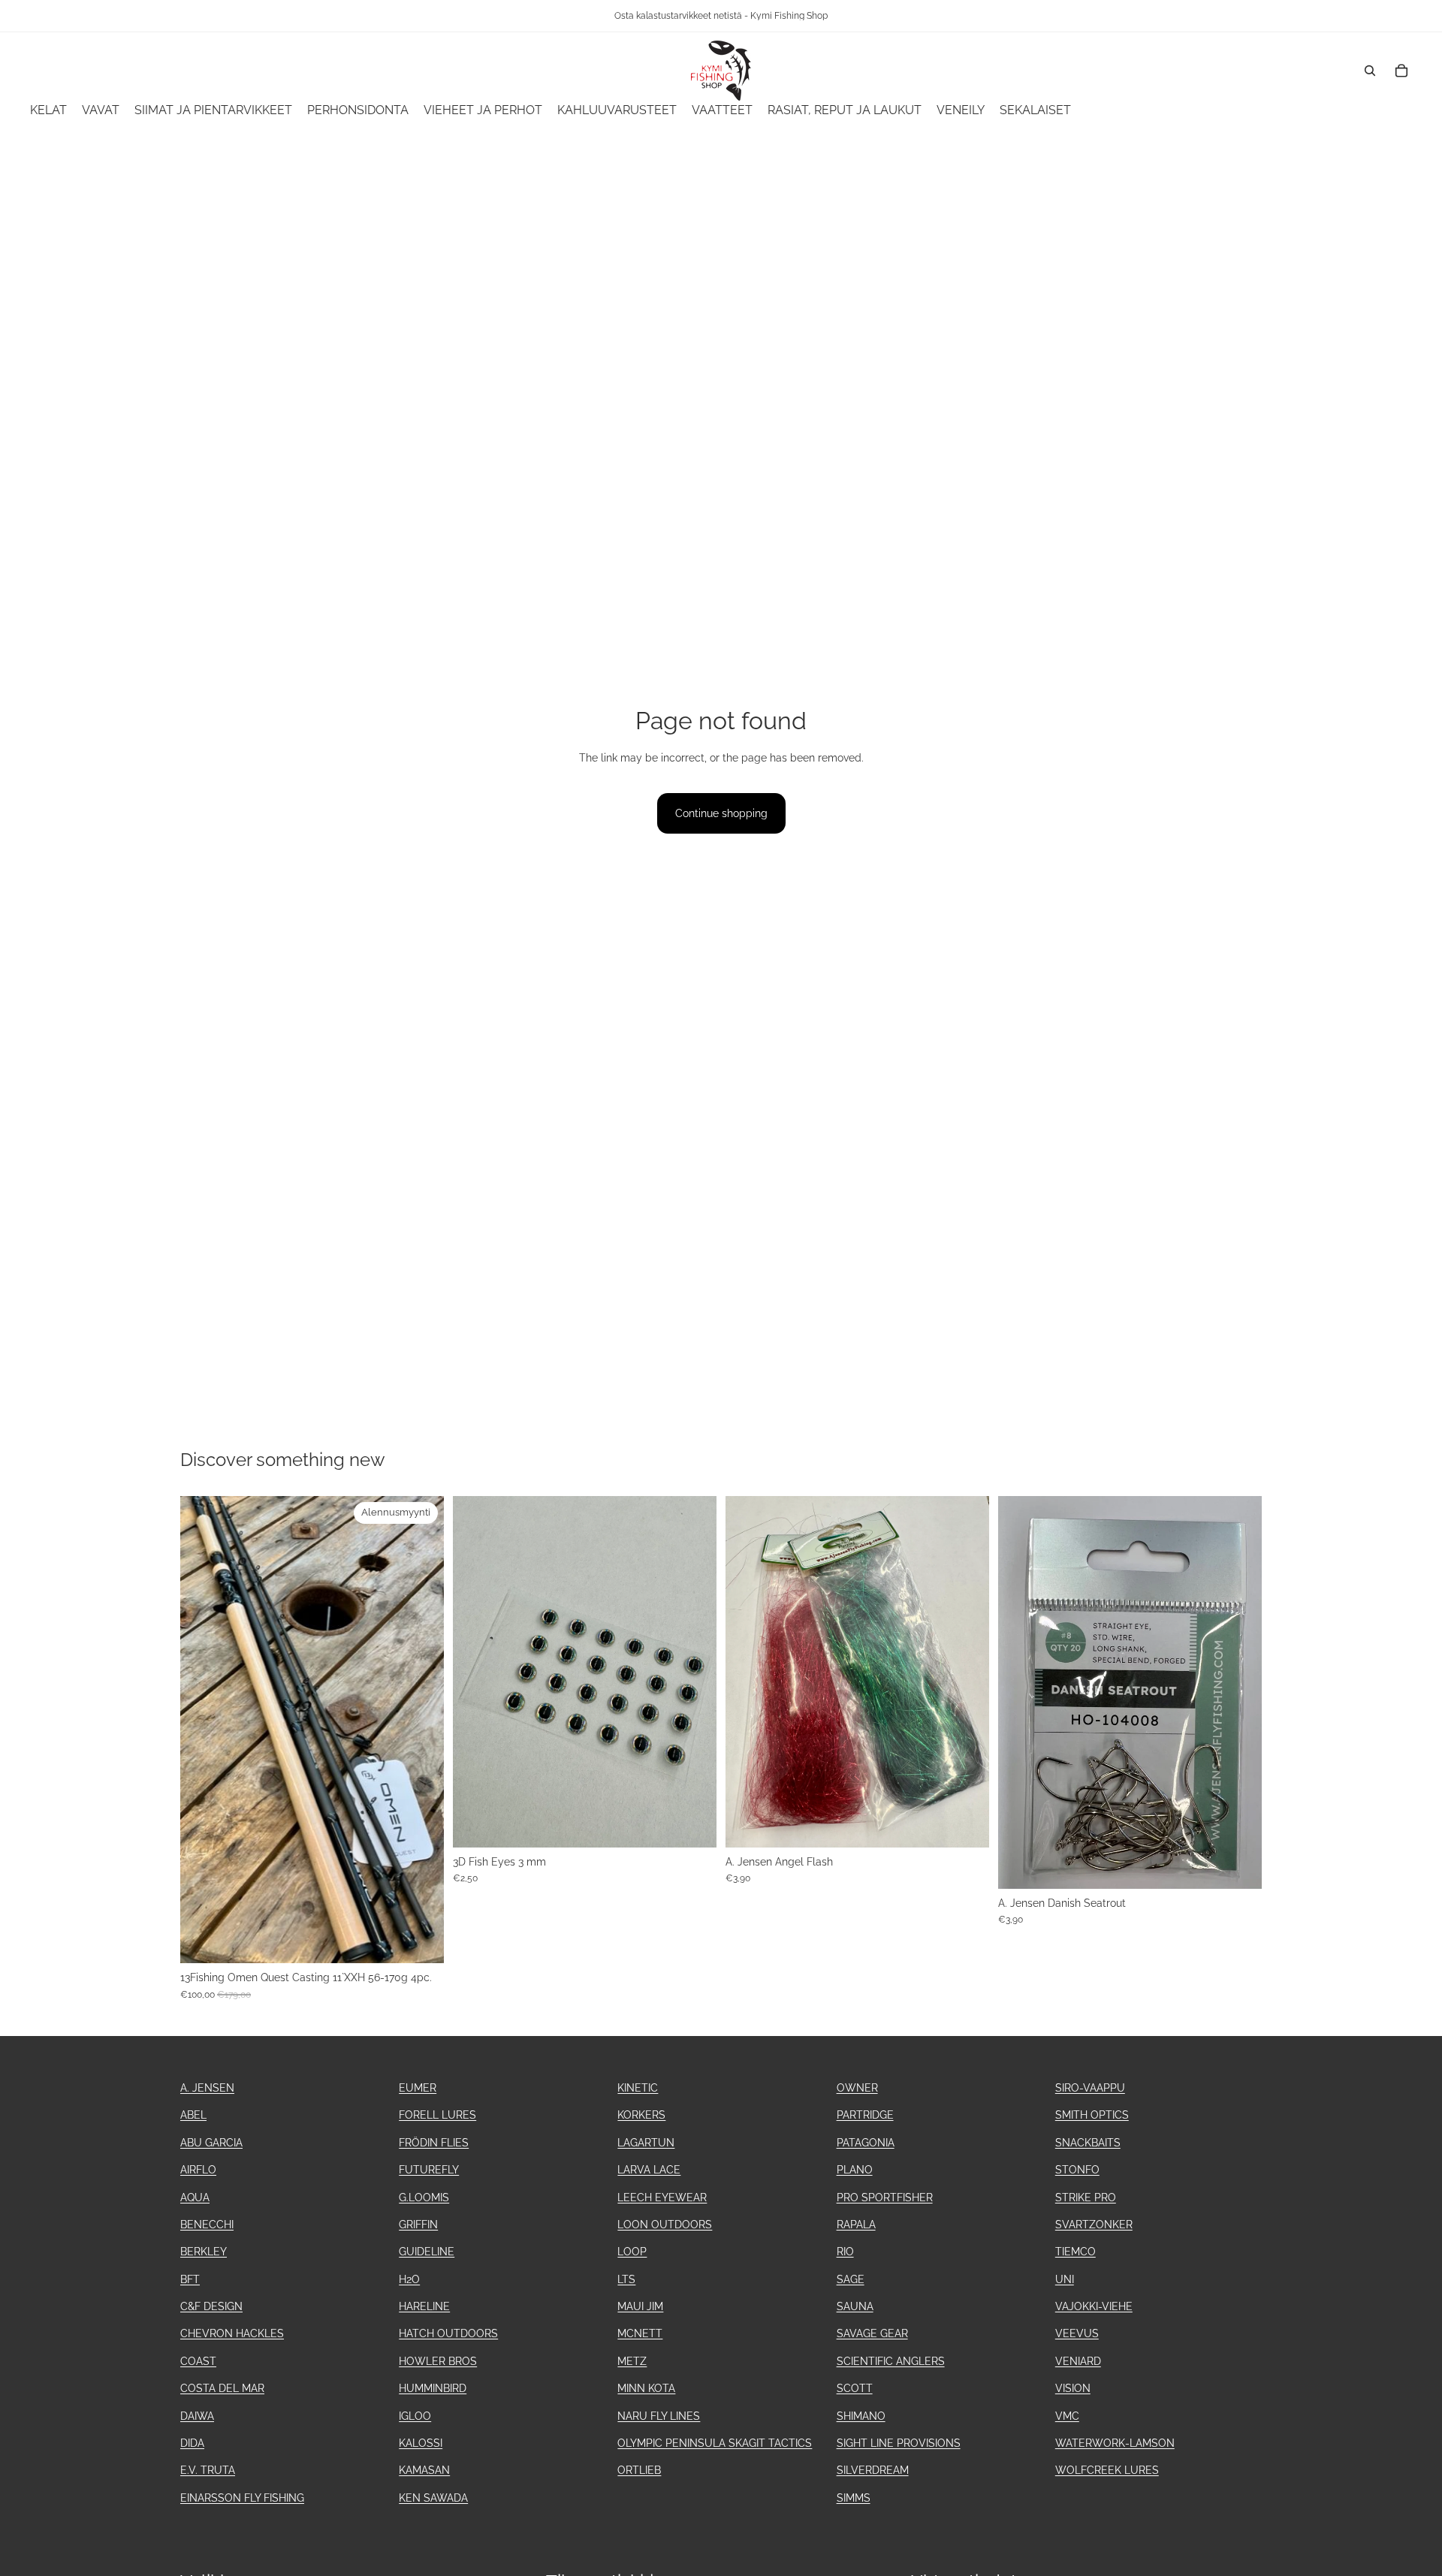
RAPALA (856, 2225)
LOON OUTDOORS (665, 2225)
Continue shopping (721, 813)
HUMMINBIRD (433, 2388)
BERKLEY (204, 2252)
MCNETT (640, 2333)
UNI (1065, 2279)
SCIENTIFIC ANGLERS (891, 2361)
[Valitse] (966, 1824)
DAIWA (197, 2416)
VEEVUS (1077, 2333)
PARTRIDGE (865, 2115)
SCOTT (855, 2388)
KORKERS (641, 2115)
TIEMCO (1075, 2252)
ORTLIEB (639, 2470)
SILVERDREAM (873, 2470)
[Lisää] (421, 1940)
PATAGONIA (866, 2143)
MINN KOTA (646, 2388)
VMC (1067, 2416)
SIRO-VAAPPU (1090, 2088)
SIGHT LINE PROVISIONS (899, 2443)
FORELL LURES (437, 2115)
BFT (190, 2279)
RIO (845, 2252)
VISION (1073, 2388)
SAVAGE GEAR (872, 2333)
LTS (626, 2279)
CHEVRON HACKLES (232, 2333)
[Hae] (1370, 71)
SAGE (851, 2279)
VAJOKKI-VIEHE (1094, 2306)
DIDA (192, 2443)
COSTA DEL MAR (222, 2388)
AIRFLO (198, 2170)
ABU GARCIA (211, 2143)
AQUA (195, 2197)
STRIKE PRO (1086, 2197)
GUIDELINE (427, 2252)
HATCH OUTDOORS (448, 2333)
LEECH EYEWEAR (662, 2197)
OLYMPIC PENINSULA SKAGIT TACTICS (715, 2443)
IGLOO (415, 2416)
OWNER (857, 2088)
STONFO (1077, 2170)
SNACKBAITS (1088, 2143)
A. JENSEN (207, 2088)
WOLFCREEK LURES (1107, 2470)
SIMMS (854, 2498)
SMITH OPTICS (1092, 2115)
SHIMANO (861, 2416)
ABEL (193, 2115)
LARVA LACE (649, 2170)
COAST (198, 2361)
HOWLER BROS (438, 2361)
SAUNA (855, 2306)
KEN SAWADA (433, 2498)
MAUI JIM (640, 2306)
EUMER (418, 2088)
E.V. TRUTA (208, 2470)
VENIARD (1078, 2361)
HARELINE (424, 2306)
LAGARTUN (646, 2143)
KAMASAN (424, 2470)
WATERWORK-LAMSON (1115, 2443)
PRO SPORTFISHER (885, 2197)
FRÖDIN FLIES (434, 2143)
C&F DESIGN (211, 2306)
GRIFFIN (418, 2225)
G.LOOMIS (424, 2197)
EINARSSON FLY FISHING (242, 2498)
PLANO (855, 2170)
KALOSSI (421, 2443)
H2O (409, 2279)
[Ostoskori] (1401, 71)
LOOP (632, 2252)
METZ (632, 2361)
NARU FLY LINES (659, 2416)
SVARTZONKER (1094, 2225)
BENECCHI (207, 2225)
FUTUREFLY (429, 2170)
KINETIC (638, 2088)
